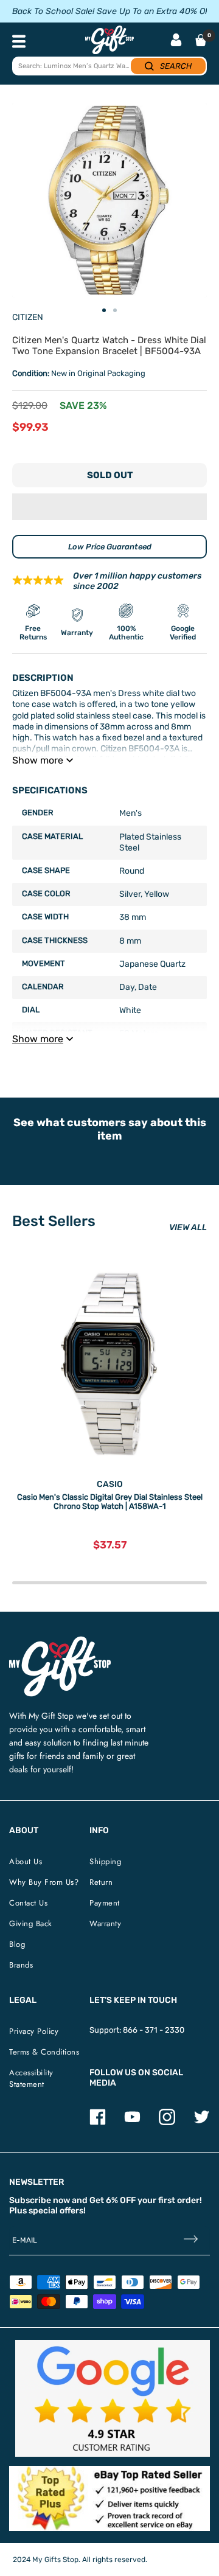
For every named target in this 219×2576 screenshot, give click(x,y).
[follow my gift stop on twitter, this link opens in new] (202, 2122)
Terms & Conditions (44, 2052)
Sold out (110, 475)
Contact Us (28, 1903)
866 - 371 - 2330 (154, 2030)
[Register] (191, 2240)
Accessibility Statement (31, 2078)
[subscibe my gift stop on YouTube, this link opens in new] (132, 2122)
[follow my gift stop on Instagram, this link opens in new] (167, 2122)
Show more (38, 760)
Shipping (105, 1861)
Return (101, 1882)
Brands (21, 1965)
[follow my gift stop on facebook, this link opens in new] (98, 2122)
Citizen (28, 317)
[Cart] (201, 40)
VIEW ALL (188, 1227)
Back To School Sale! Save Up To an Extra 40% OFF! (114, 11)
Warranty (105, 1923)
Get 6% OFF (113, 2200)
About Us (26, 1861)
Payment (105, 1903)
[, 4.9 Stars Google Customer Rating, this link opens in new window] (113, 2398)
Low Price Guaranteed (110, 547)
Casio (110, 1484)
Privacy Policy (34, 2031)
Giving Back (31, 1923)
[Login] (176, 41)
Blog (17, 1944)
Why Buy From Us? (44, 1882)
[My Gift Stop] (60, 1641)
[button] (109, 507)
